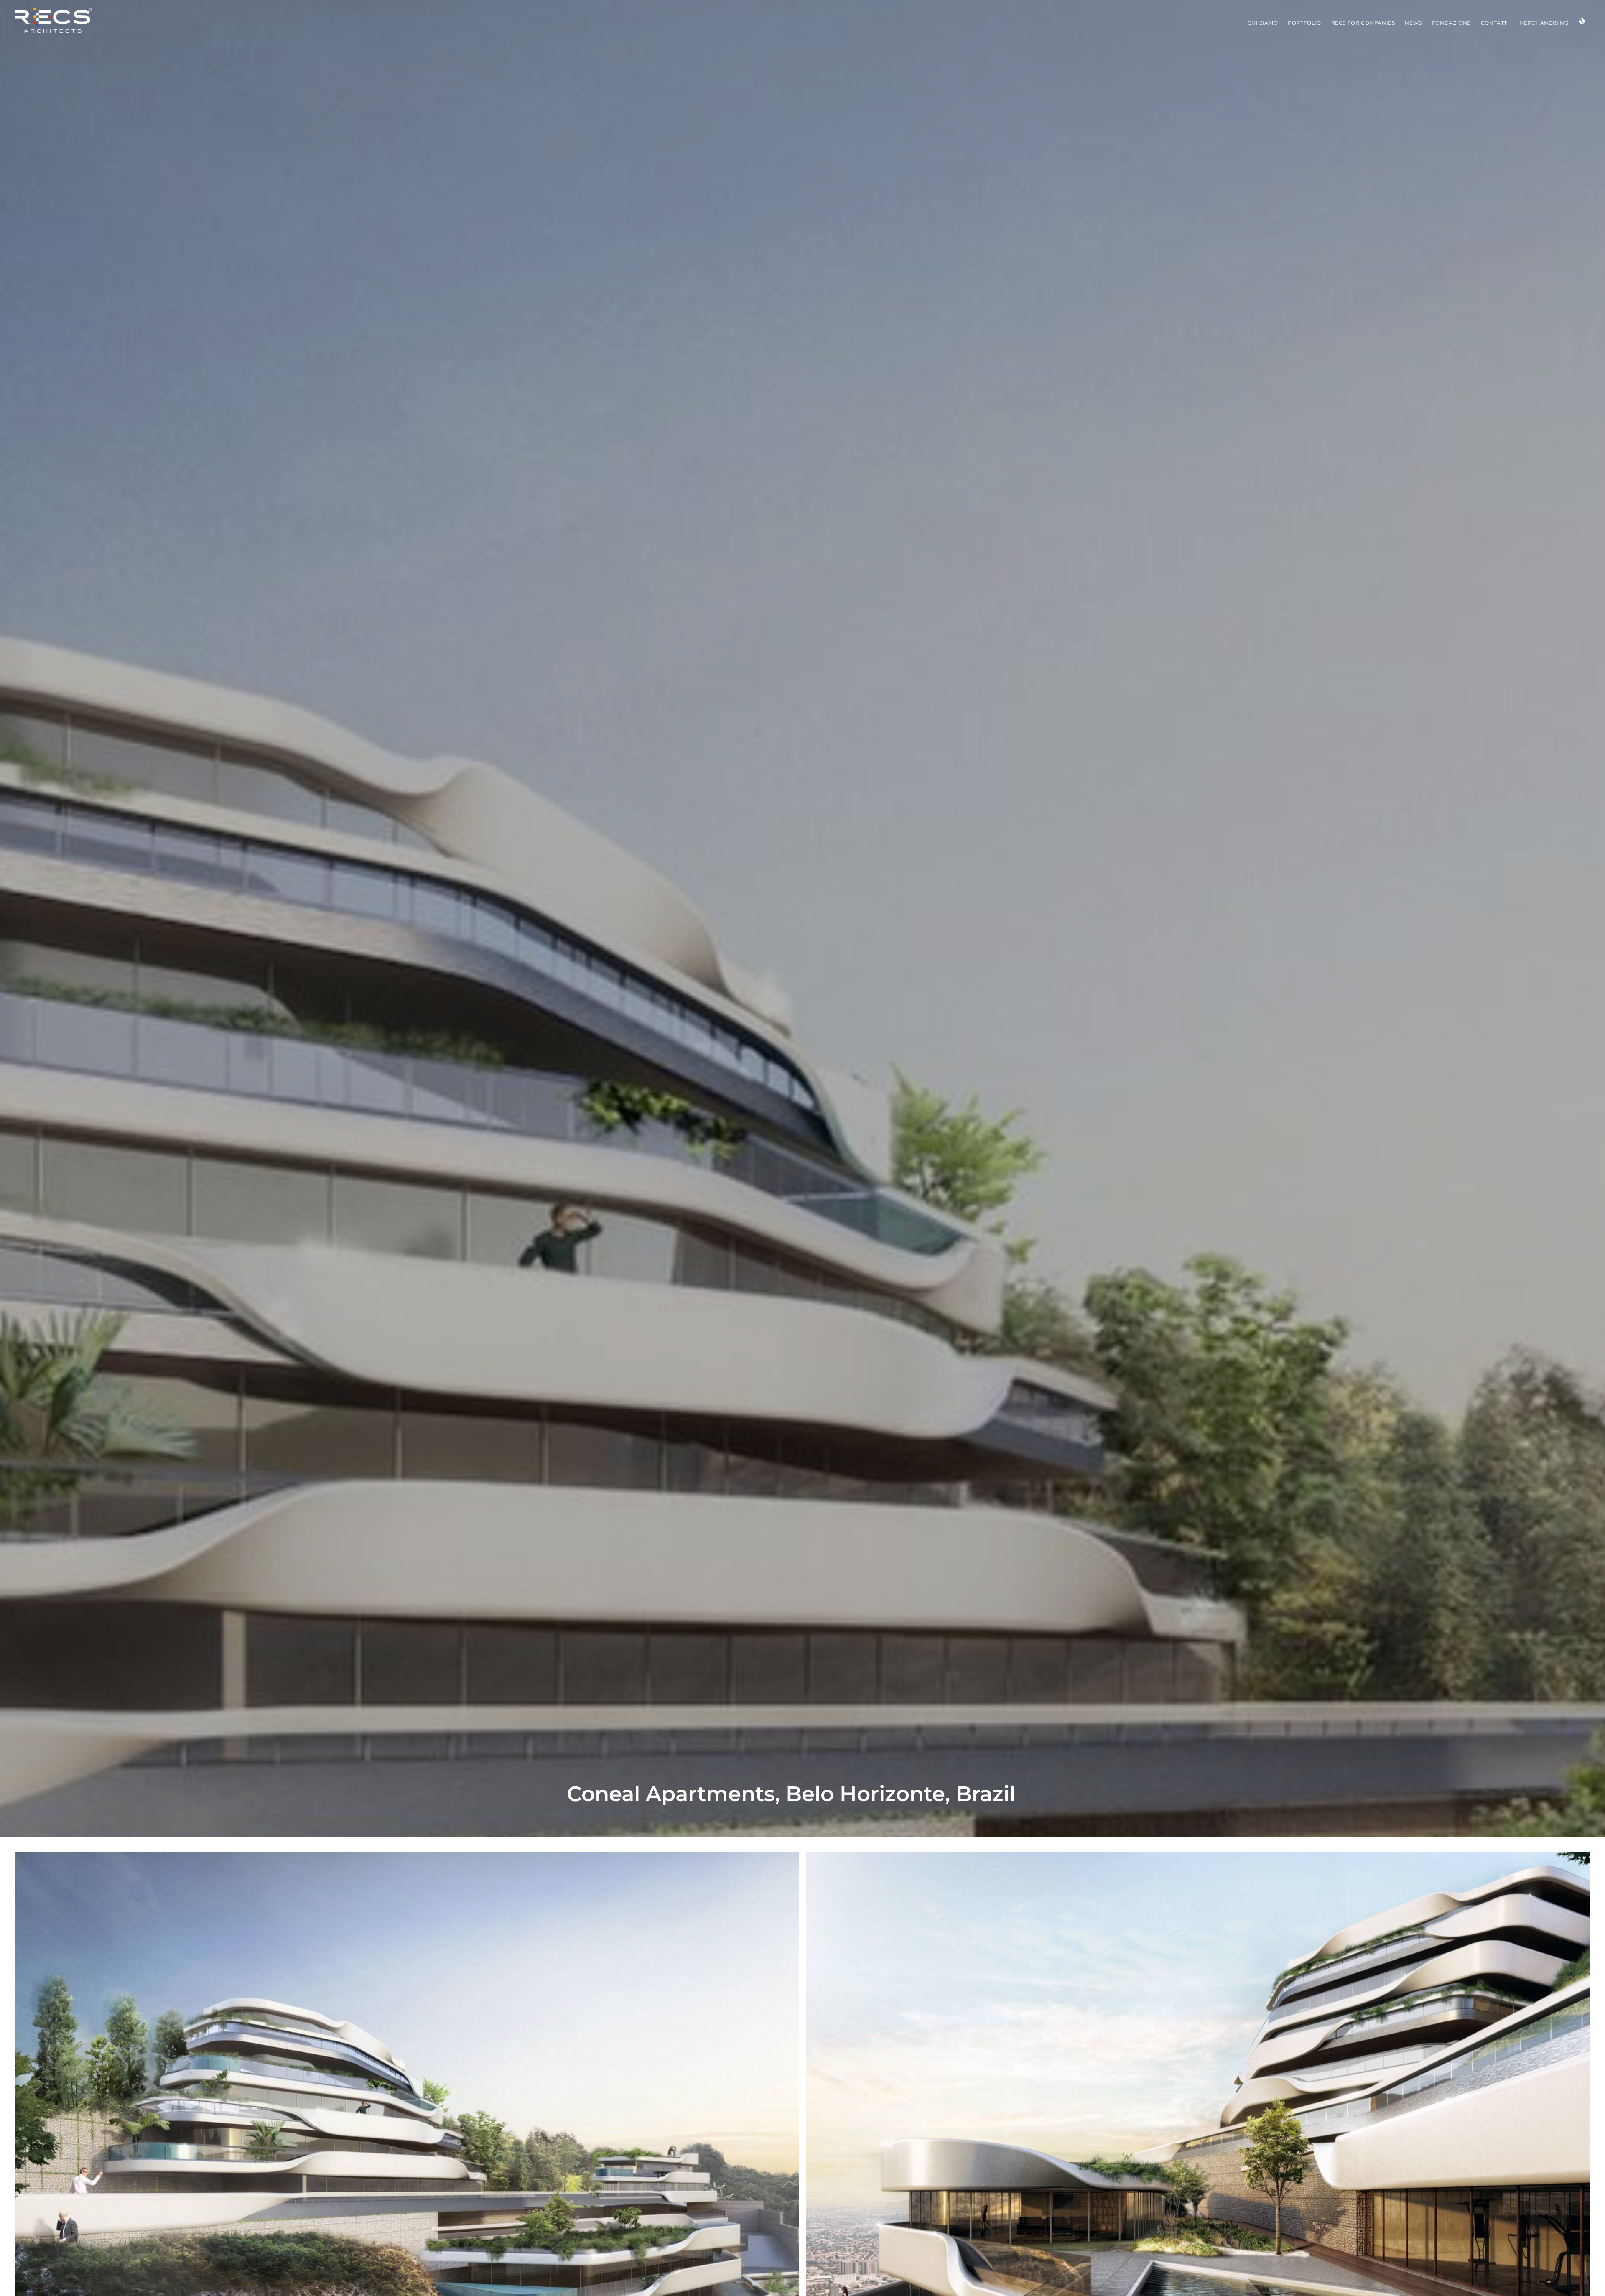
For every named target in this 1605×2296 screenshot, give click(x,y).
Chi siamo (1263, 23)
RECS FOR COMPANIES (1363, 23)
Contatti (1495, 23)
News (1413, 23)
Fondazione (1451, 23)
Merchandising (1544, 23)
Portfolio (1304, 23)
